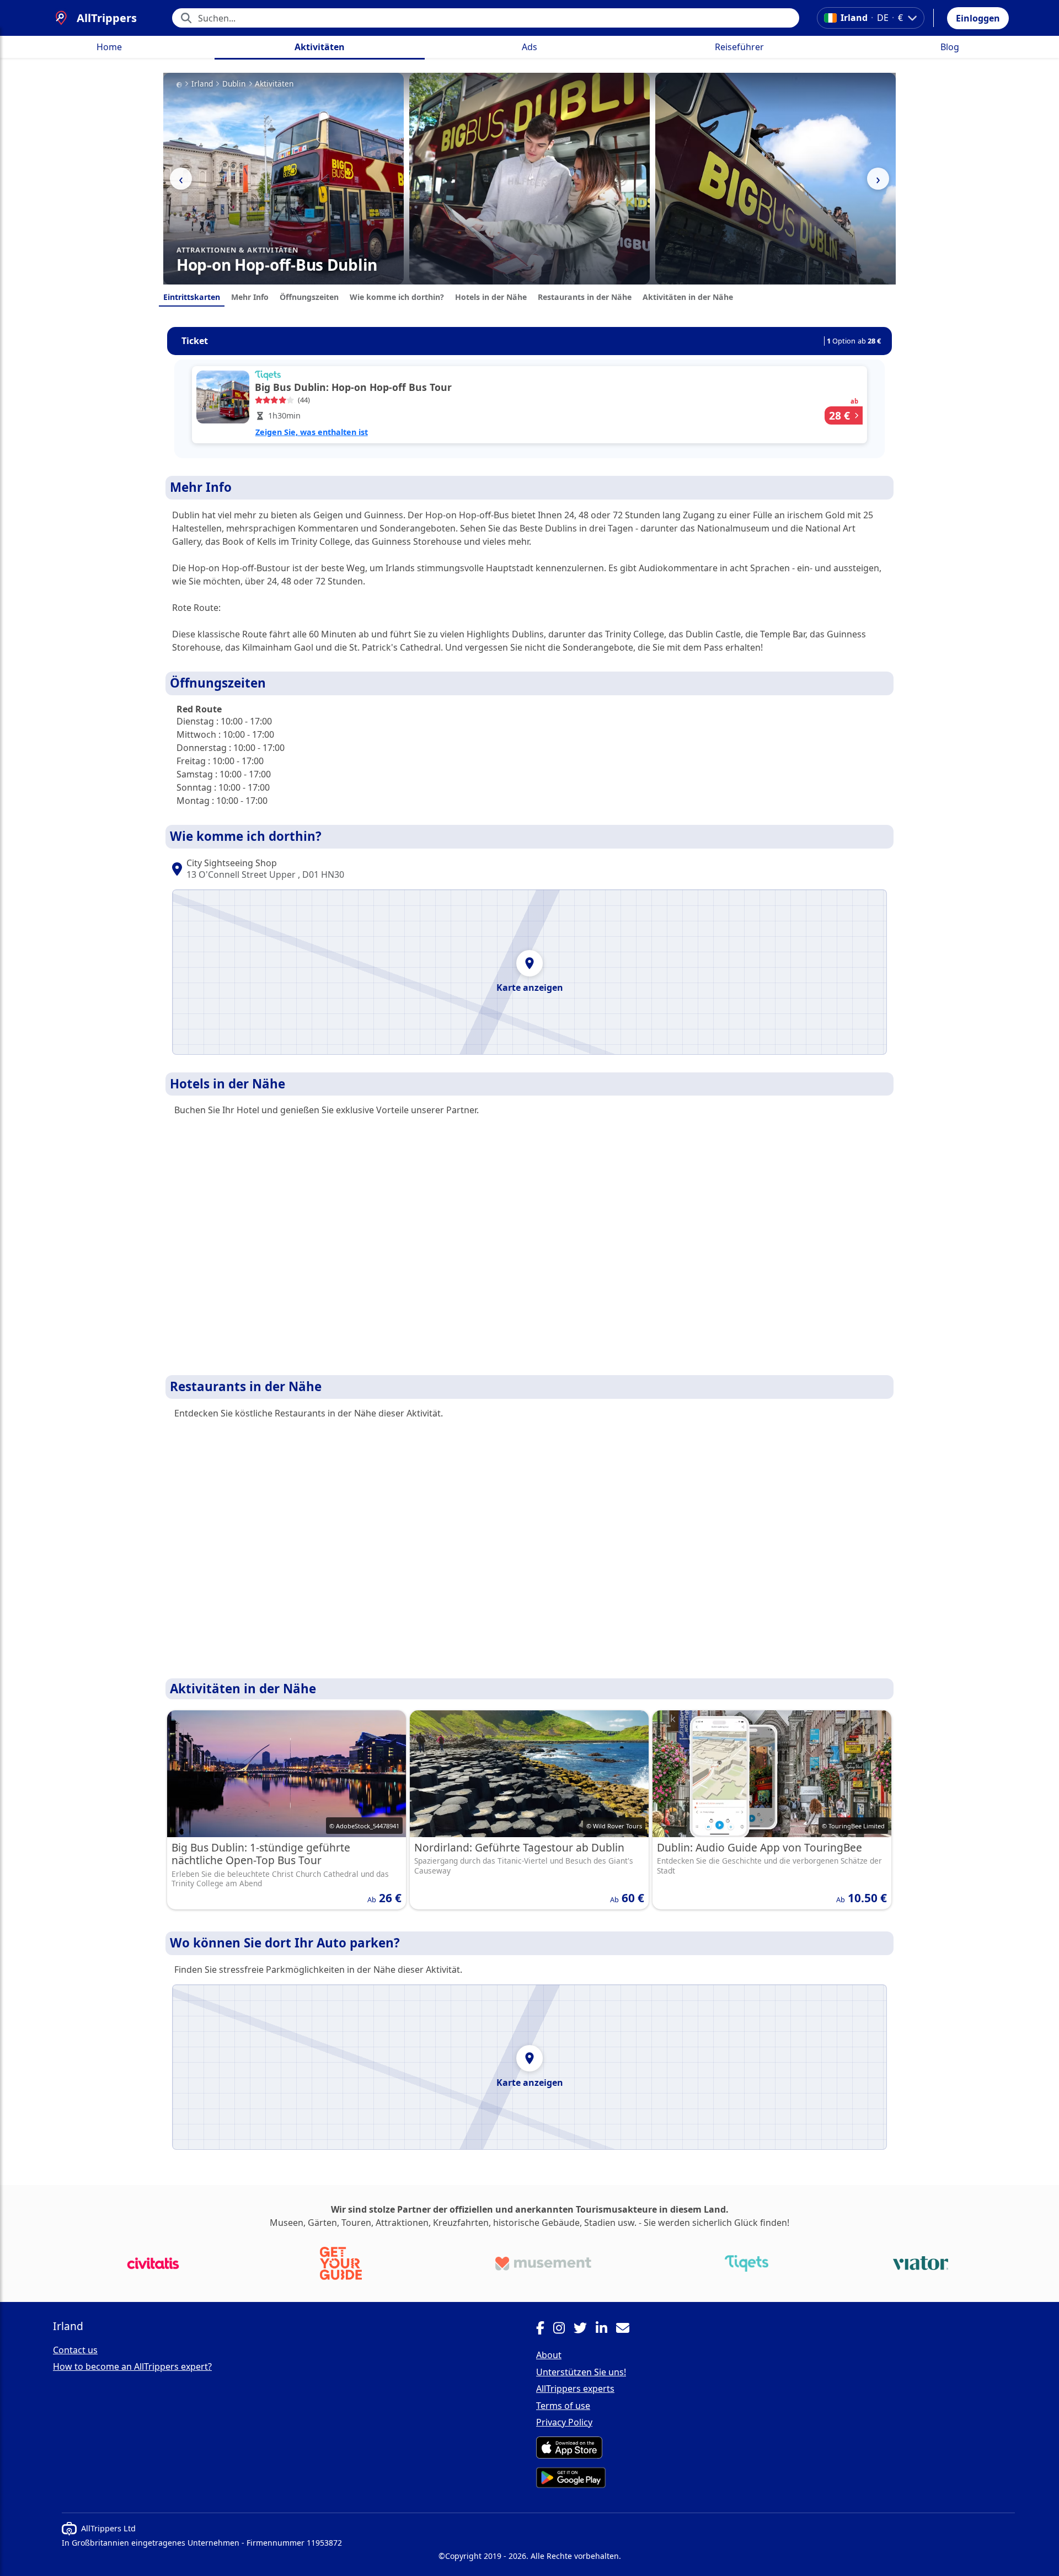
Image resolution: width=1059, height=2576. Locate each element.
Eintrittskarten (192, 297)
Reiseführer (739, 47)
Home (109, 47)
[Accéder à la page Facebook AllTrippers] (545, 2330)
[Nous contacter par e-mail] (627, 2330)
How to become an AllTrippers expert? (132, 2366)
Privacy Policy (564, 2422)
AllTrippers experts (575, 2389)
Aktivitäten (320, 47)
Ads (529, 47)
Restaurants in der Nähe (585, 297)
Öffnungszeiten (309, 297)
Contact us (75, 2350)
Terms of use (563, 2406)
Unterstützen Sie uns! (581, 2372)
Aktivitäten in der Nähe (688, 297)
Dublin (234, 84)
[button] (978, 18)
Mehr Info (250, 297)
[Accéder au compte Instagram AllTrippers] (563, 2330)
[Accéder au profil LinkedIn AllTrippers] (606, 2330)
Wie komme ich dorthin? (397, 297)
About (549, 2355)
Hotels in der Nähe (491, 297)
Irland (202, 84)
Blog (950, 47)
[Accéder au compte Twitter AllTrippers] (585, 2330)
